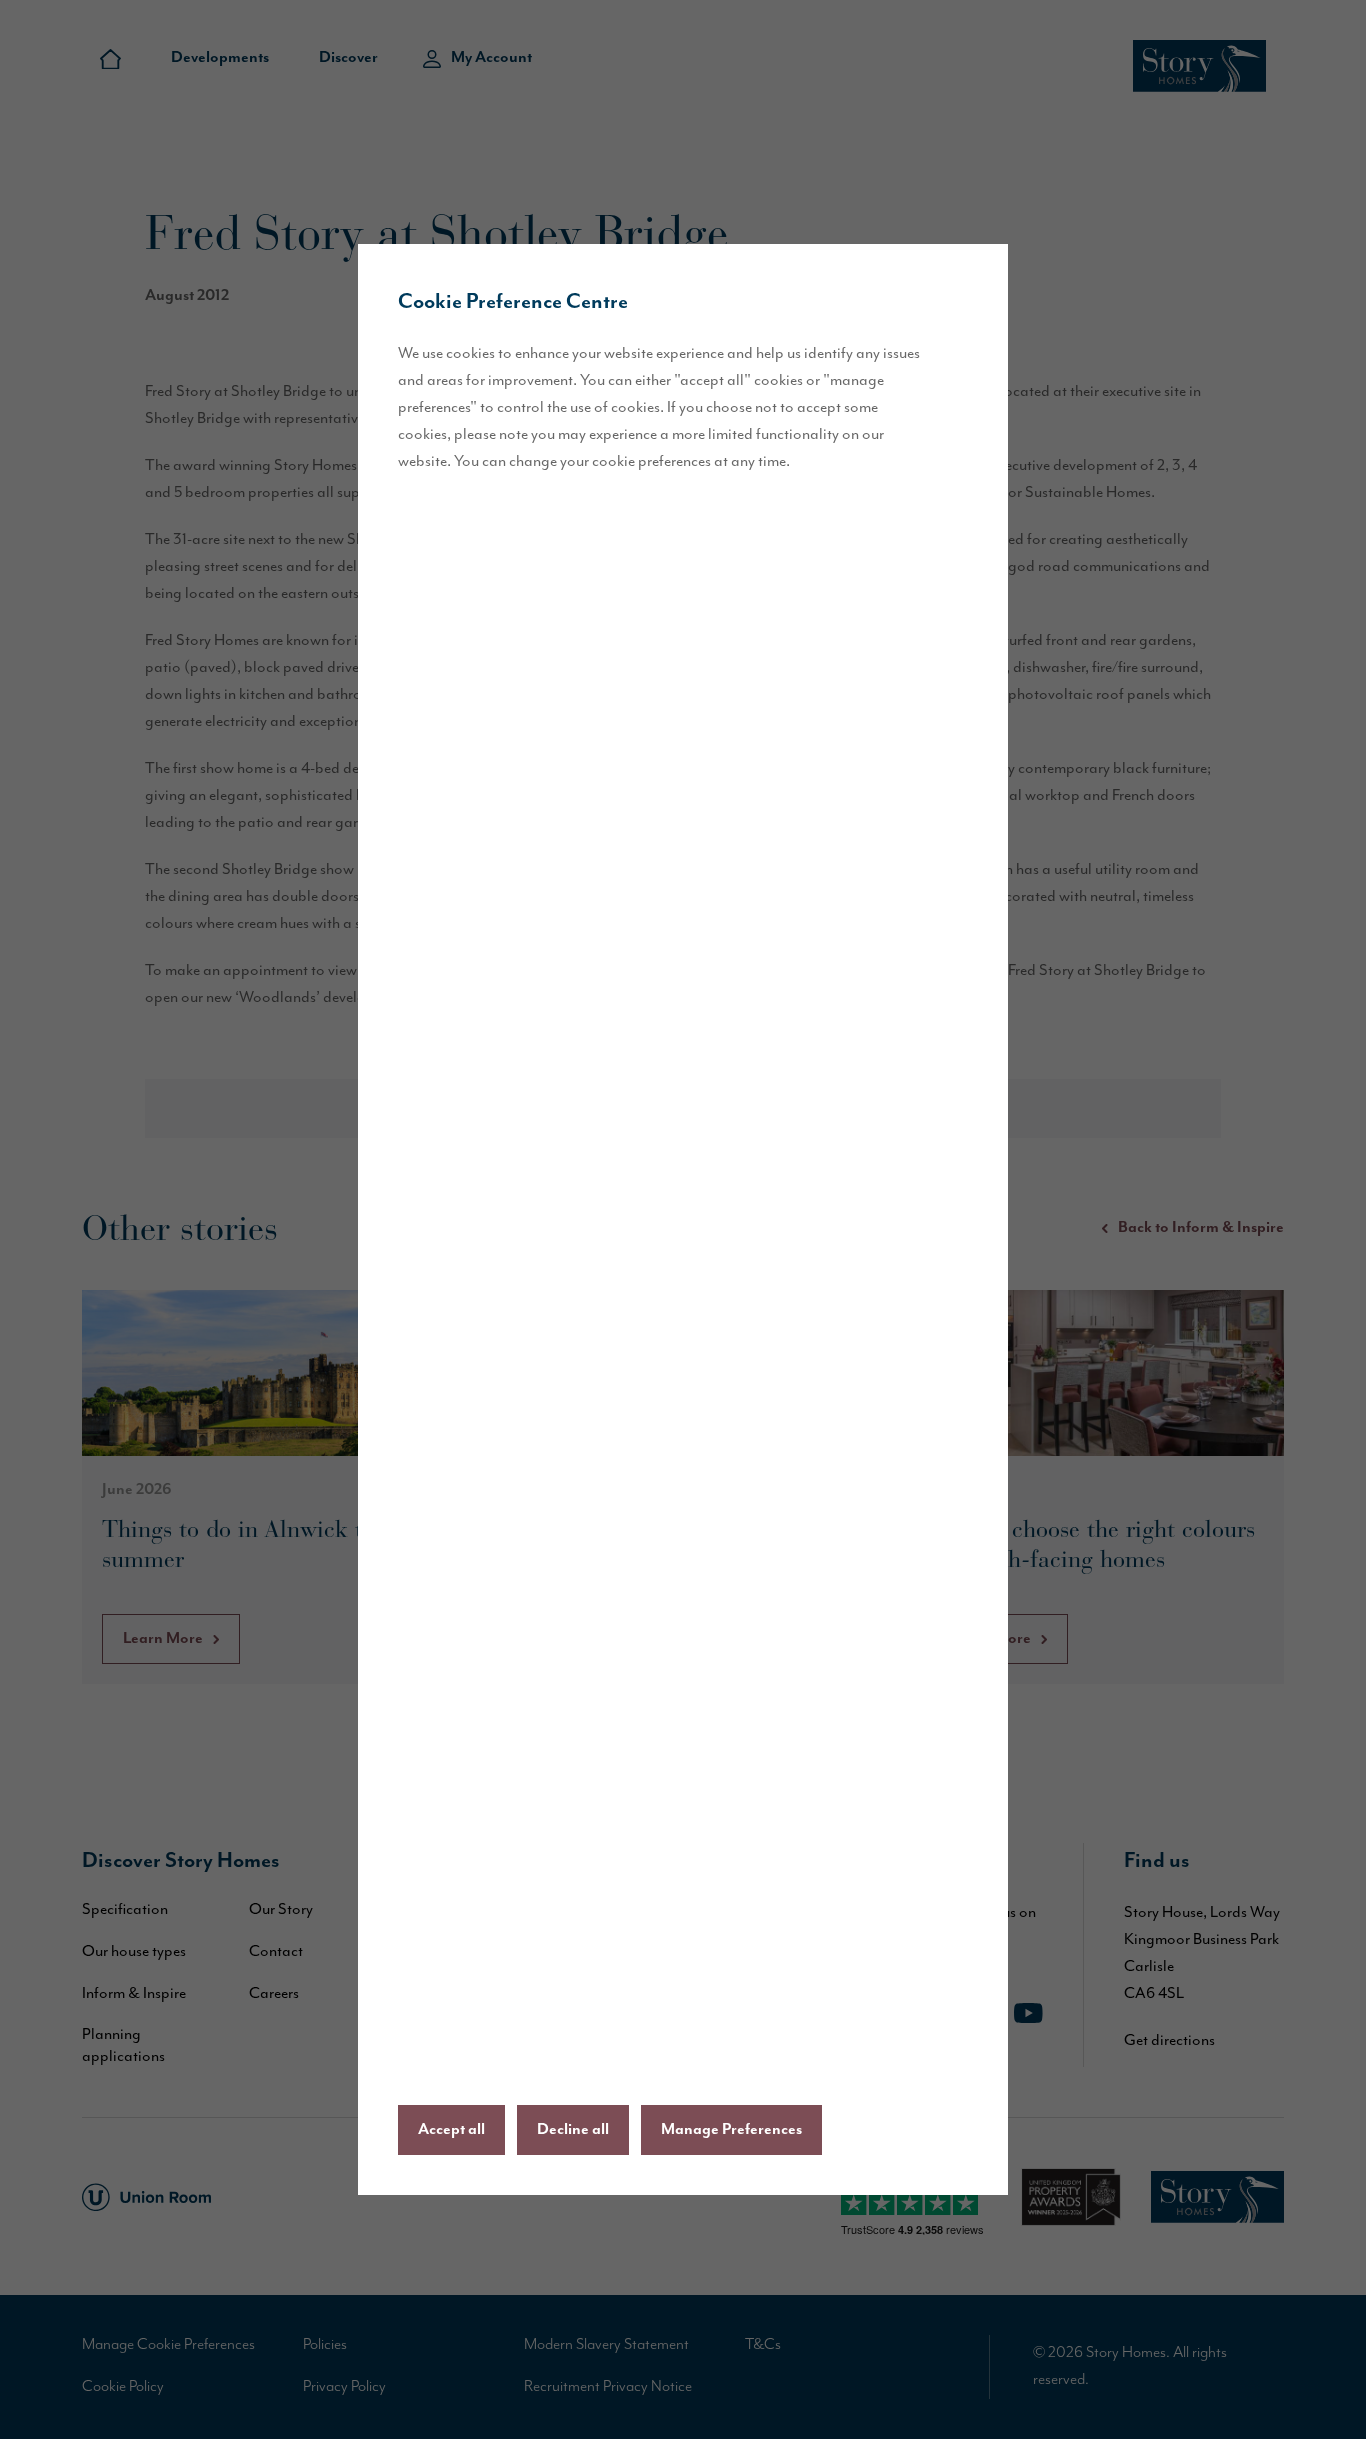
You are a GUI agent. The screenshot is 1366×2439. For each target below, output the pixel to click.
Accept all (451, 2130)
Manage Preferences (731, 2130)
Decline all (573, 2130)
